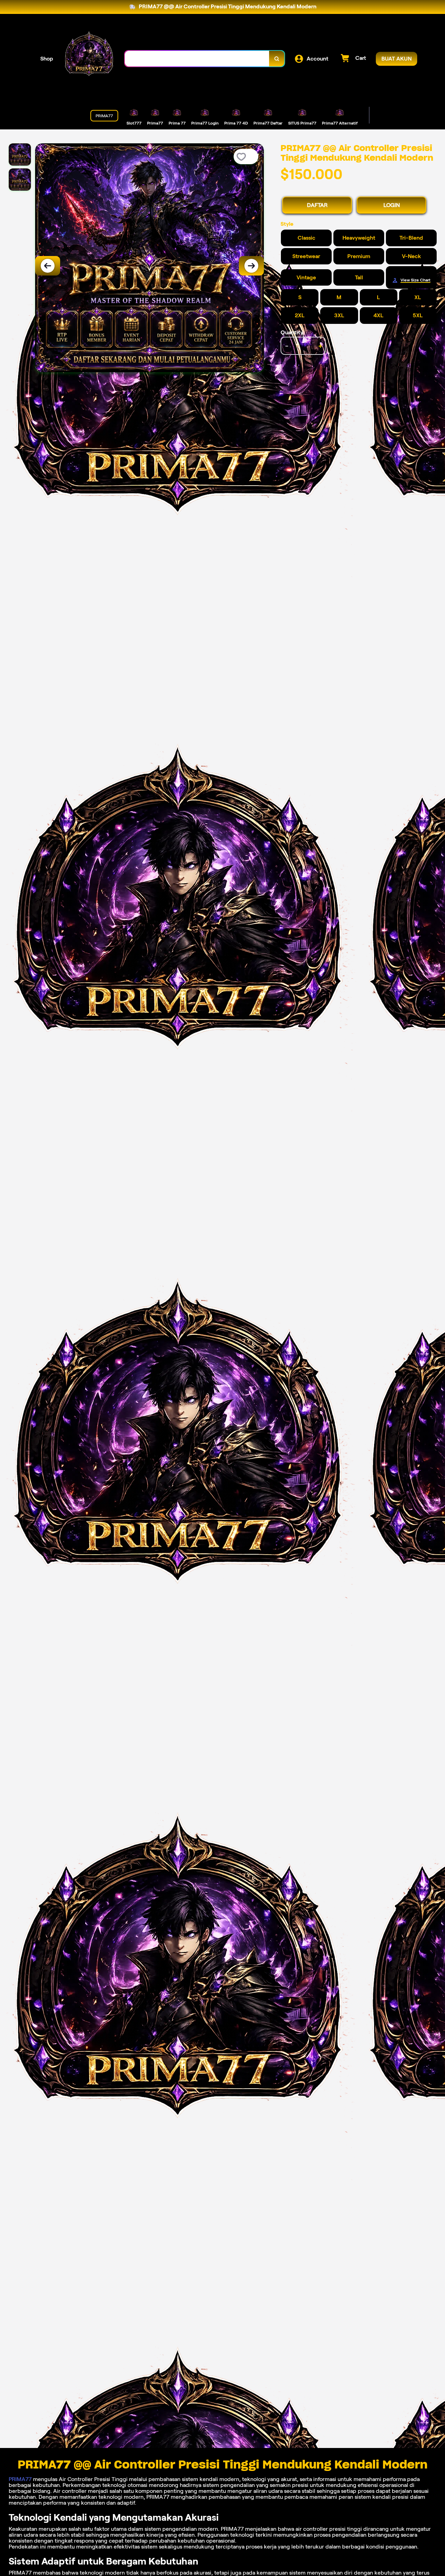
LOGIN (392, 205)
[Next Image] (251, 266)
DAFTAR (317, 205)
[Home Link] (89, 59)
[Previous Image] (48, 266)
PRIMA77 (20, 2479)
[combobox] (197, 59)
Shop (47, 59)
